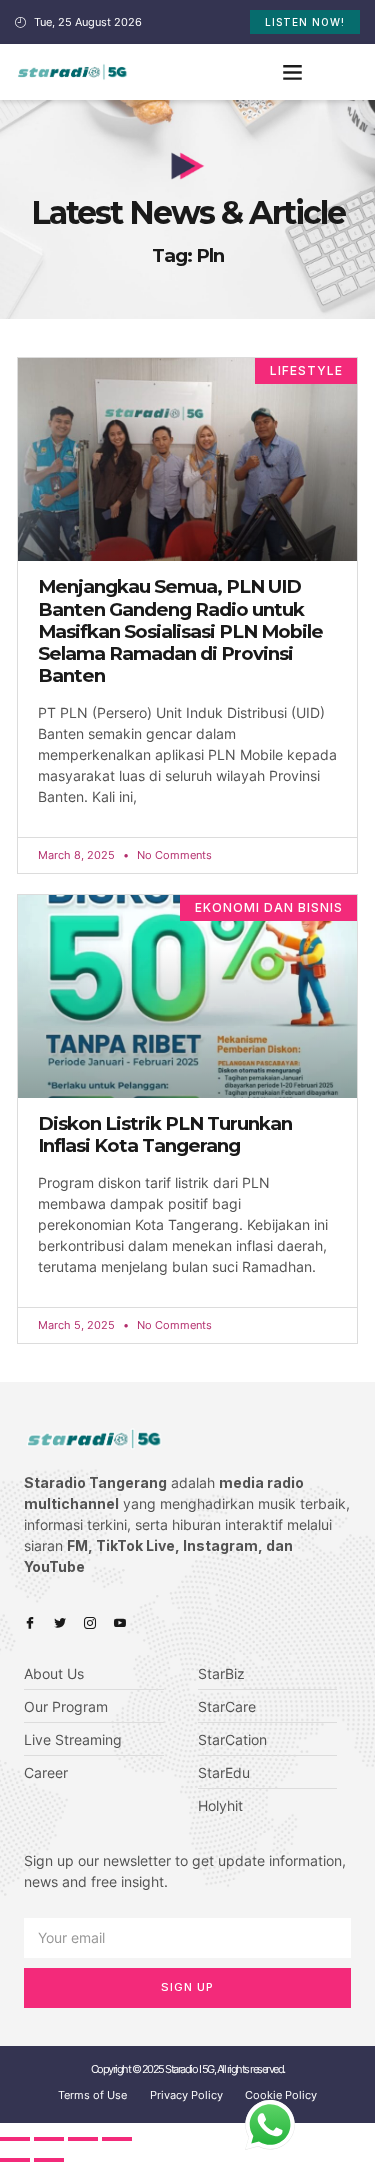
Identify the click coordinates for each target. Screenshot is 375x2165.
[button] (292, 72)
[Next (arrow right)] (49, 2160)
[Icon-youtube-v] (120, 1623)
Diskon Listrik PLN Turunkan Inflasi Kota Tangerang (165, 1134)
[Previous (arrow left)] (15, 2160)
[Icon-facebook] (30, 1623)
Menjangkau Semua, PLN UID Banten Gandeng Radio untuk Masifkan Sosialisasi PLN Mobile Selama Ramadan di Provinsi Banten (180, 631)
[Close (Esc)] (15, 2139)
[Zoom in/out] (117, 2139)
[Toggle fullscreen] (83, 2139)
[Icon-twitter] (60, 1623)
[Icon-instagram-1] (90, 1623)
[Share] (49, 2139)
